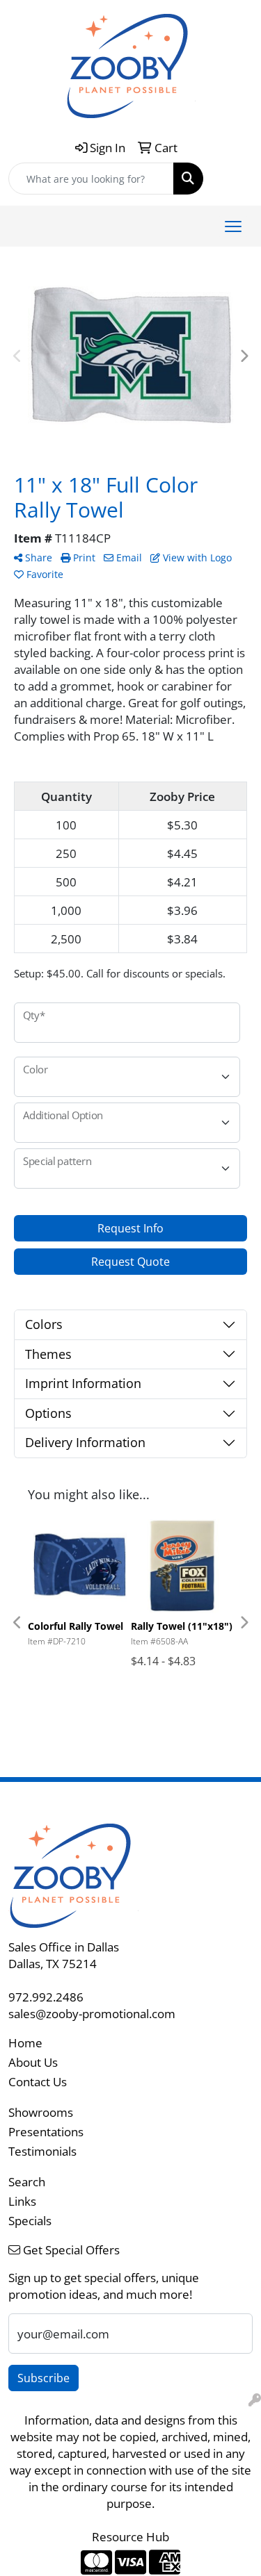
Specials (30, 2220)
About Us (33, 2062)
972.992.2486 (46, 1997)
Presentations (46, 2131)
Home (25, 2042)
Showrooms (41, 2112)
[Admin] (255, 2400)
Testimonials (42, 2151)
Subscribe (43, 2378)
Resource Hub (130, 2536)
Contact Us (38, 2081)
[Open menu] (233, 226)
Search (27, 2181)
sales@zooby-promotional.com (92, 2013)
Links (22, 2201)
